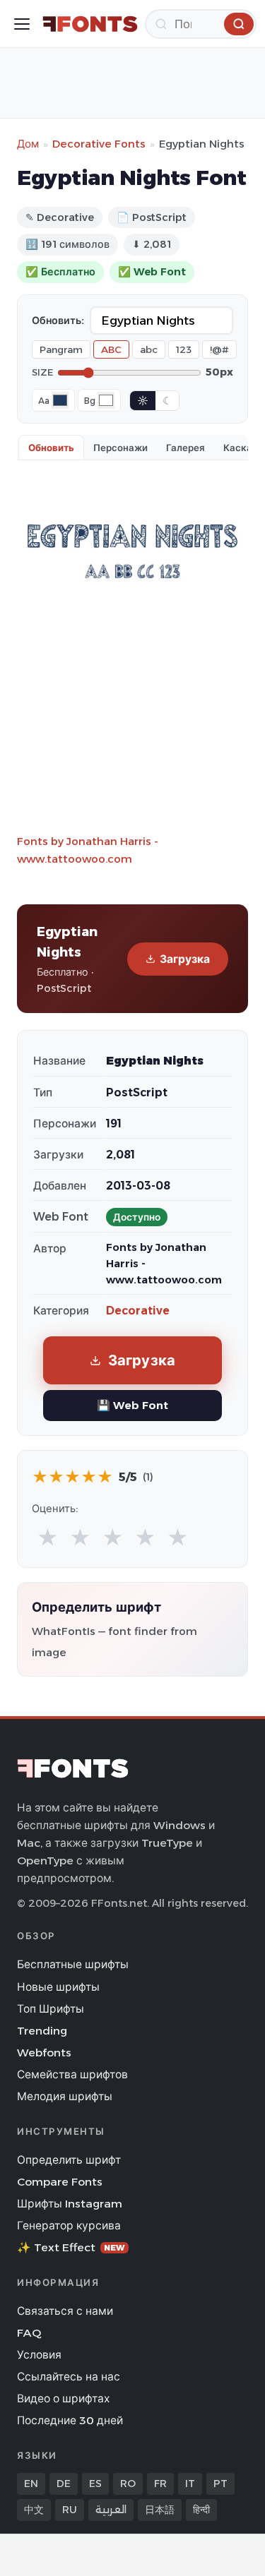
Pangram (61, 349)
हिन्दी (201, 2510)
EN (31, 2484)
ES (95, 2484)
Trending (42, 2031)
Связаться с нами (65, 2311)
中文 (34, 2510)
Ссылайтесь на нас (69, 2377)
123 (184, 349)
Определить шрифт (69, 2160)
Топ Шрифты (51, 2009)
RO (128, 2484)
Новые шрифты (58, 1987)
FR (160, 2484)
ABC (111, 349)
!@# (219, 349)
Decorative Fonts (99, 144)
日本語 (160, 2510)
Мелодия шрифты (65, 2096)
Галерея (185, 448)
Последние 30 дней (70, 2420)
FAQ (29, 2333)
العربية (111, 2510)
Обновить (51, 448)
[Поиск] (239, 24)
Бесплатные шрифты (73, 1964)
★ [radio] (48, 1538)
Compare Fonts (60, 2182)
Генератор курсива (69, 2225)
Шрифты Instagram (70, 2204)
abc (149, 349)
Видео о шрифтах (63, 2398)
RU (70, 2510)
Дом (28, 144)
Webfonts (44, 2053)
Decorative (138, 1311)
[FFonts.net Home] (90, 24)
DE (64, 2484)
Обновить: (58, 320)
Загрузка (185, 959)
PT (220, 2484)
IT (190, 2484)
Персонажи (120, 448)
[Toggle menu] (22, 24)
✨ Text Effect (71, 2247)
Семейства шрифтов (72, 2074)
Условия (39, 2355)
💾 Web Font (132, 1405)
